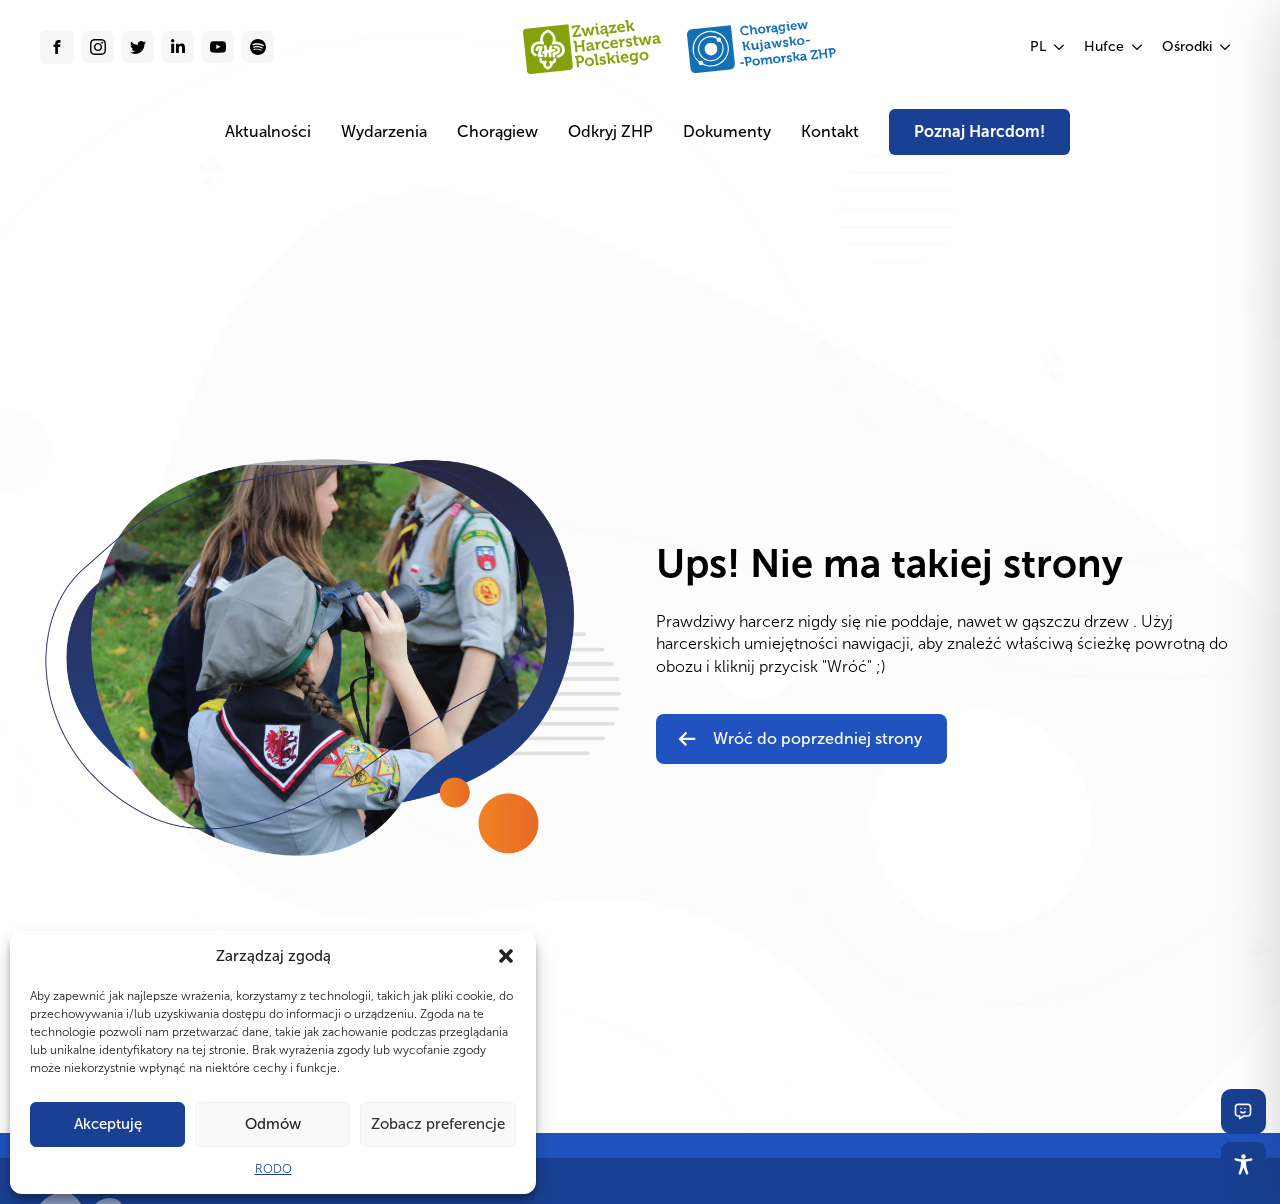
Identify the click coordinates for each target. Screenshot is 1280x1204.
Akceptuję (108, 1124)
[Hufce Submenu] (1138, 47)
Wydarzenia (384, 131)
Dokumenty (727, 131)
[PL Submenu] (1060, 47)
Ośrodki (1187, 46)
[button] (506, 956)
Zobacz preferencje (438, 1124)
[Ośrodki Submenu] (1226, 47)
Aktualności (268, 131)
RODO (273, 1169)
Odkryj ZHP (610, 131)
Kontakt (830, 131)
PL (1038, 46)
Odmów (273, 1124)
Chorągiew (497, 131)
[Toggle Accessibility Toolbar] (1243, 1164)
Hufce (1104, 46)
